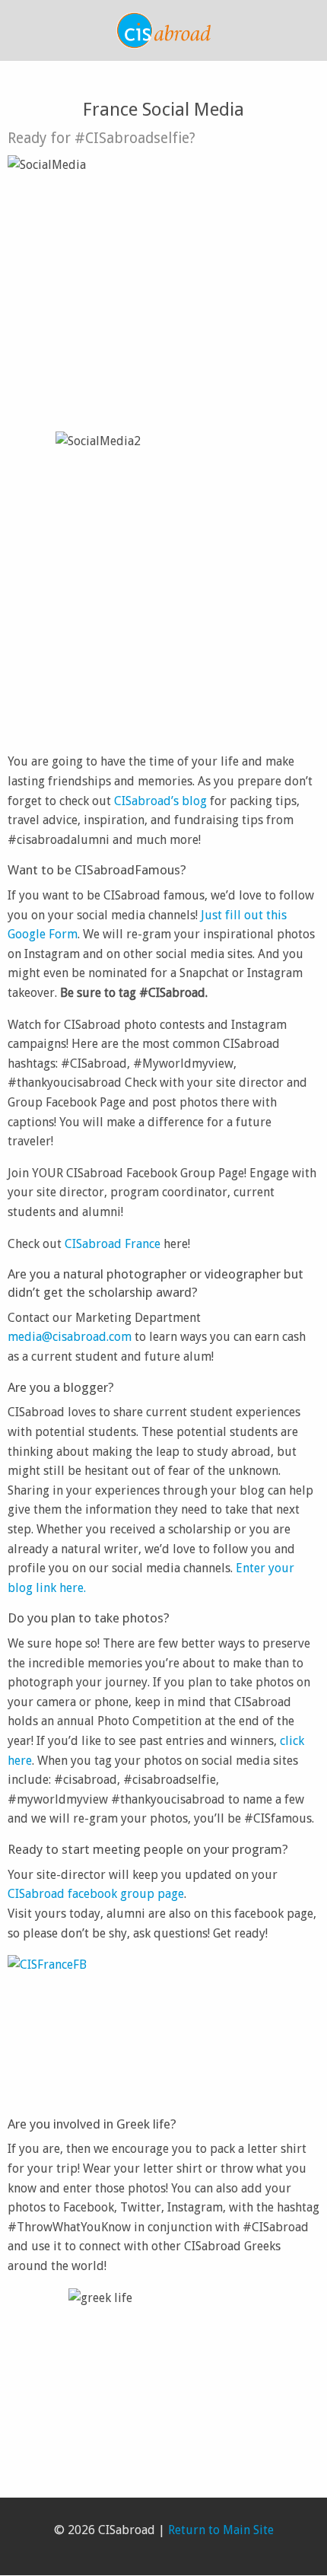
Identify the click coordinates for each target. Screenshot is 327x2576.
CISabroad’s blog (160, 801)
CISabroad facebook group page (96, 1894)
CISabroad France (113, 1244)
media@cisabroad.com (70, 1337)
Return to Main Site (221, 2530)
